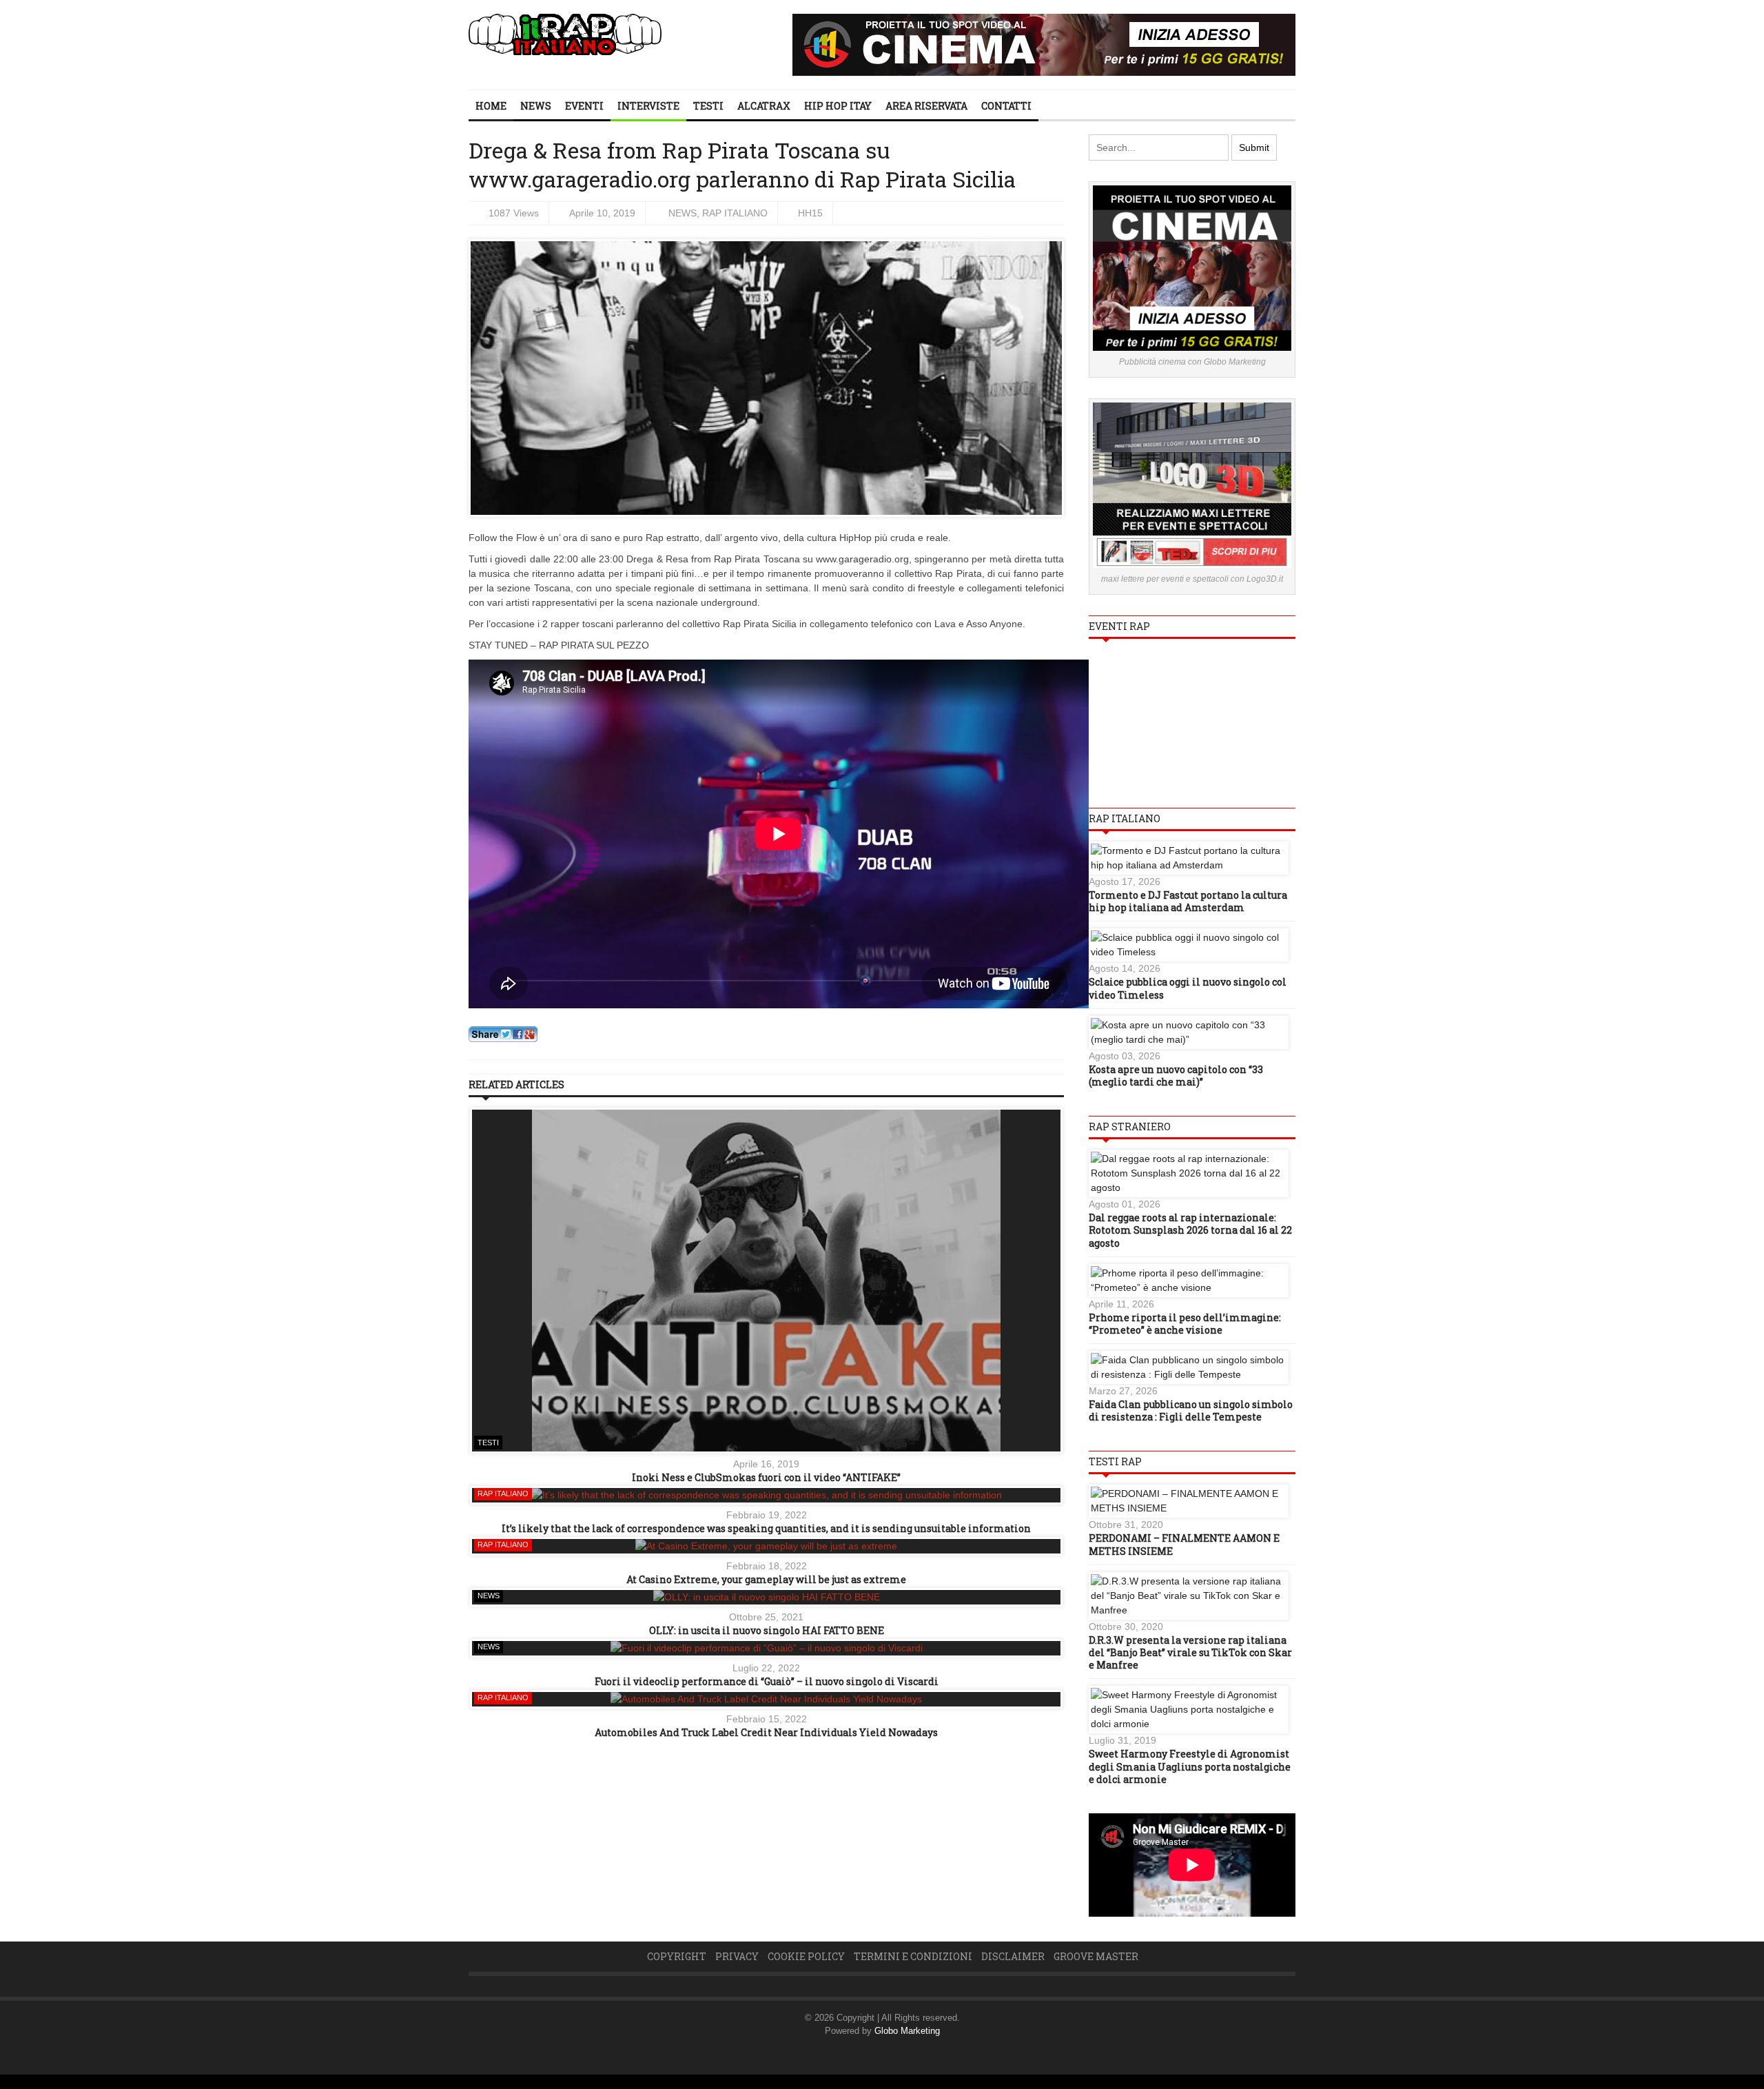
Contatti (1006, 106)
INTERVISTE (648, 106)
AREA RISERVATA (926, 106)
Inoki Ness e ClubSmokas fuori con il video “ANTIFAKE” (766, 1477)
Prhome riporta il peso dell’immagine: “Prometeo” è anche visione (1185, 1324)
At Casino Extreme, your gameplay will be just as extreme (766, 1579)
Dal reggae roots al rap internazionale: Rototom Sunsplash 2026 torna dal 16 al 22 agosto (1190, 1230)
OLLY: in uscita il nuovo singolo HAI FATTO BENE (767, 1630)
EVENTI (584, 106)
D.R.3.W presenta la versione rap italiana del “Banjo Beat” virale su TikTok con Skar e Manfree (1190, 1652)
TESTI (708, 106)
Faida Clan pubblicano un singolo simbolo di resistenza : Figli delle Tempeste (1191, 1410)
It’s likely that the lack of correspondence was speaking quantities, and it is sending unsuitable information (766, 1528)
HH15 (810, 213)
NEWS (536, 106)
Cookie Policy (806, 1956)
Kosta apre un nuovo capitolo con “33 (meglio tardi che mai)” (1176, 1076)
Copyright (677, 1956)
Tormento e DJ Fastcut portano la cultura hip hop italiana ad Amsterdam (1188, 901)
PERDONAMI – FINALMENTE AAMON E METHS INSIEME (1184, 1544)
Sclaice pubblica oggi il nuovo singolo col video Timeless (1188, 988)
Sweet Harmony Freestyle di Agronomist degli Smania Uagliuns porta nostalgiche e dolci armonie (1190, 1766)
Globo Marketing (907, 2031)
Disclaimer (1013, 1956)
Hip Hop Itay (838, 106)
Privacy (737, 1956)
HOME (491, 106)
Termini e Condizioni (913, 1956)
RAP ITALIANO (735, 213)
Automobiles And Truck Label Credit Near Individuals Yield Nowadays (766, 1732)
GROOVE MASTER (1096, 1956)
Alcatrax (764, 106)
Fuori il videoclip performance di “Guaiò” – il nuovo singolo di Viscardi (767, 1681)
